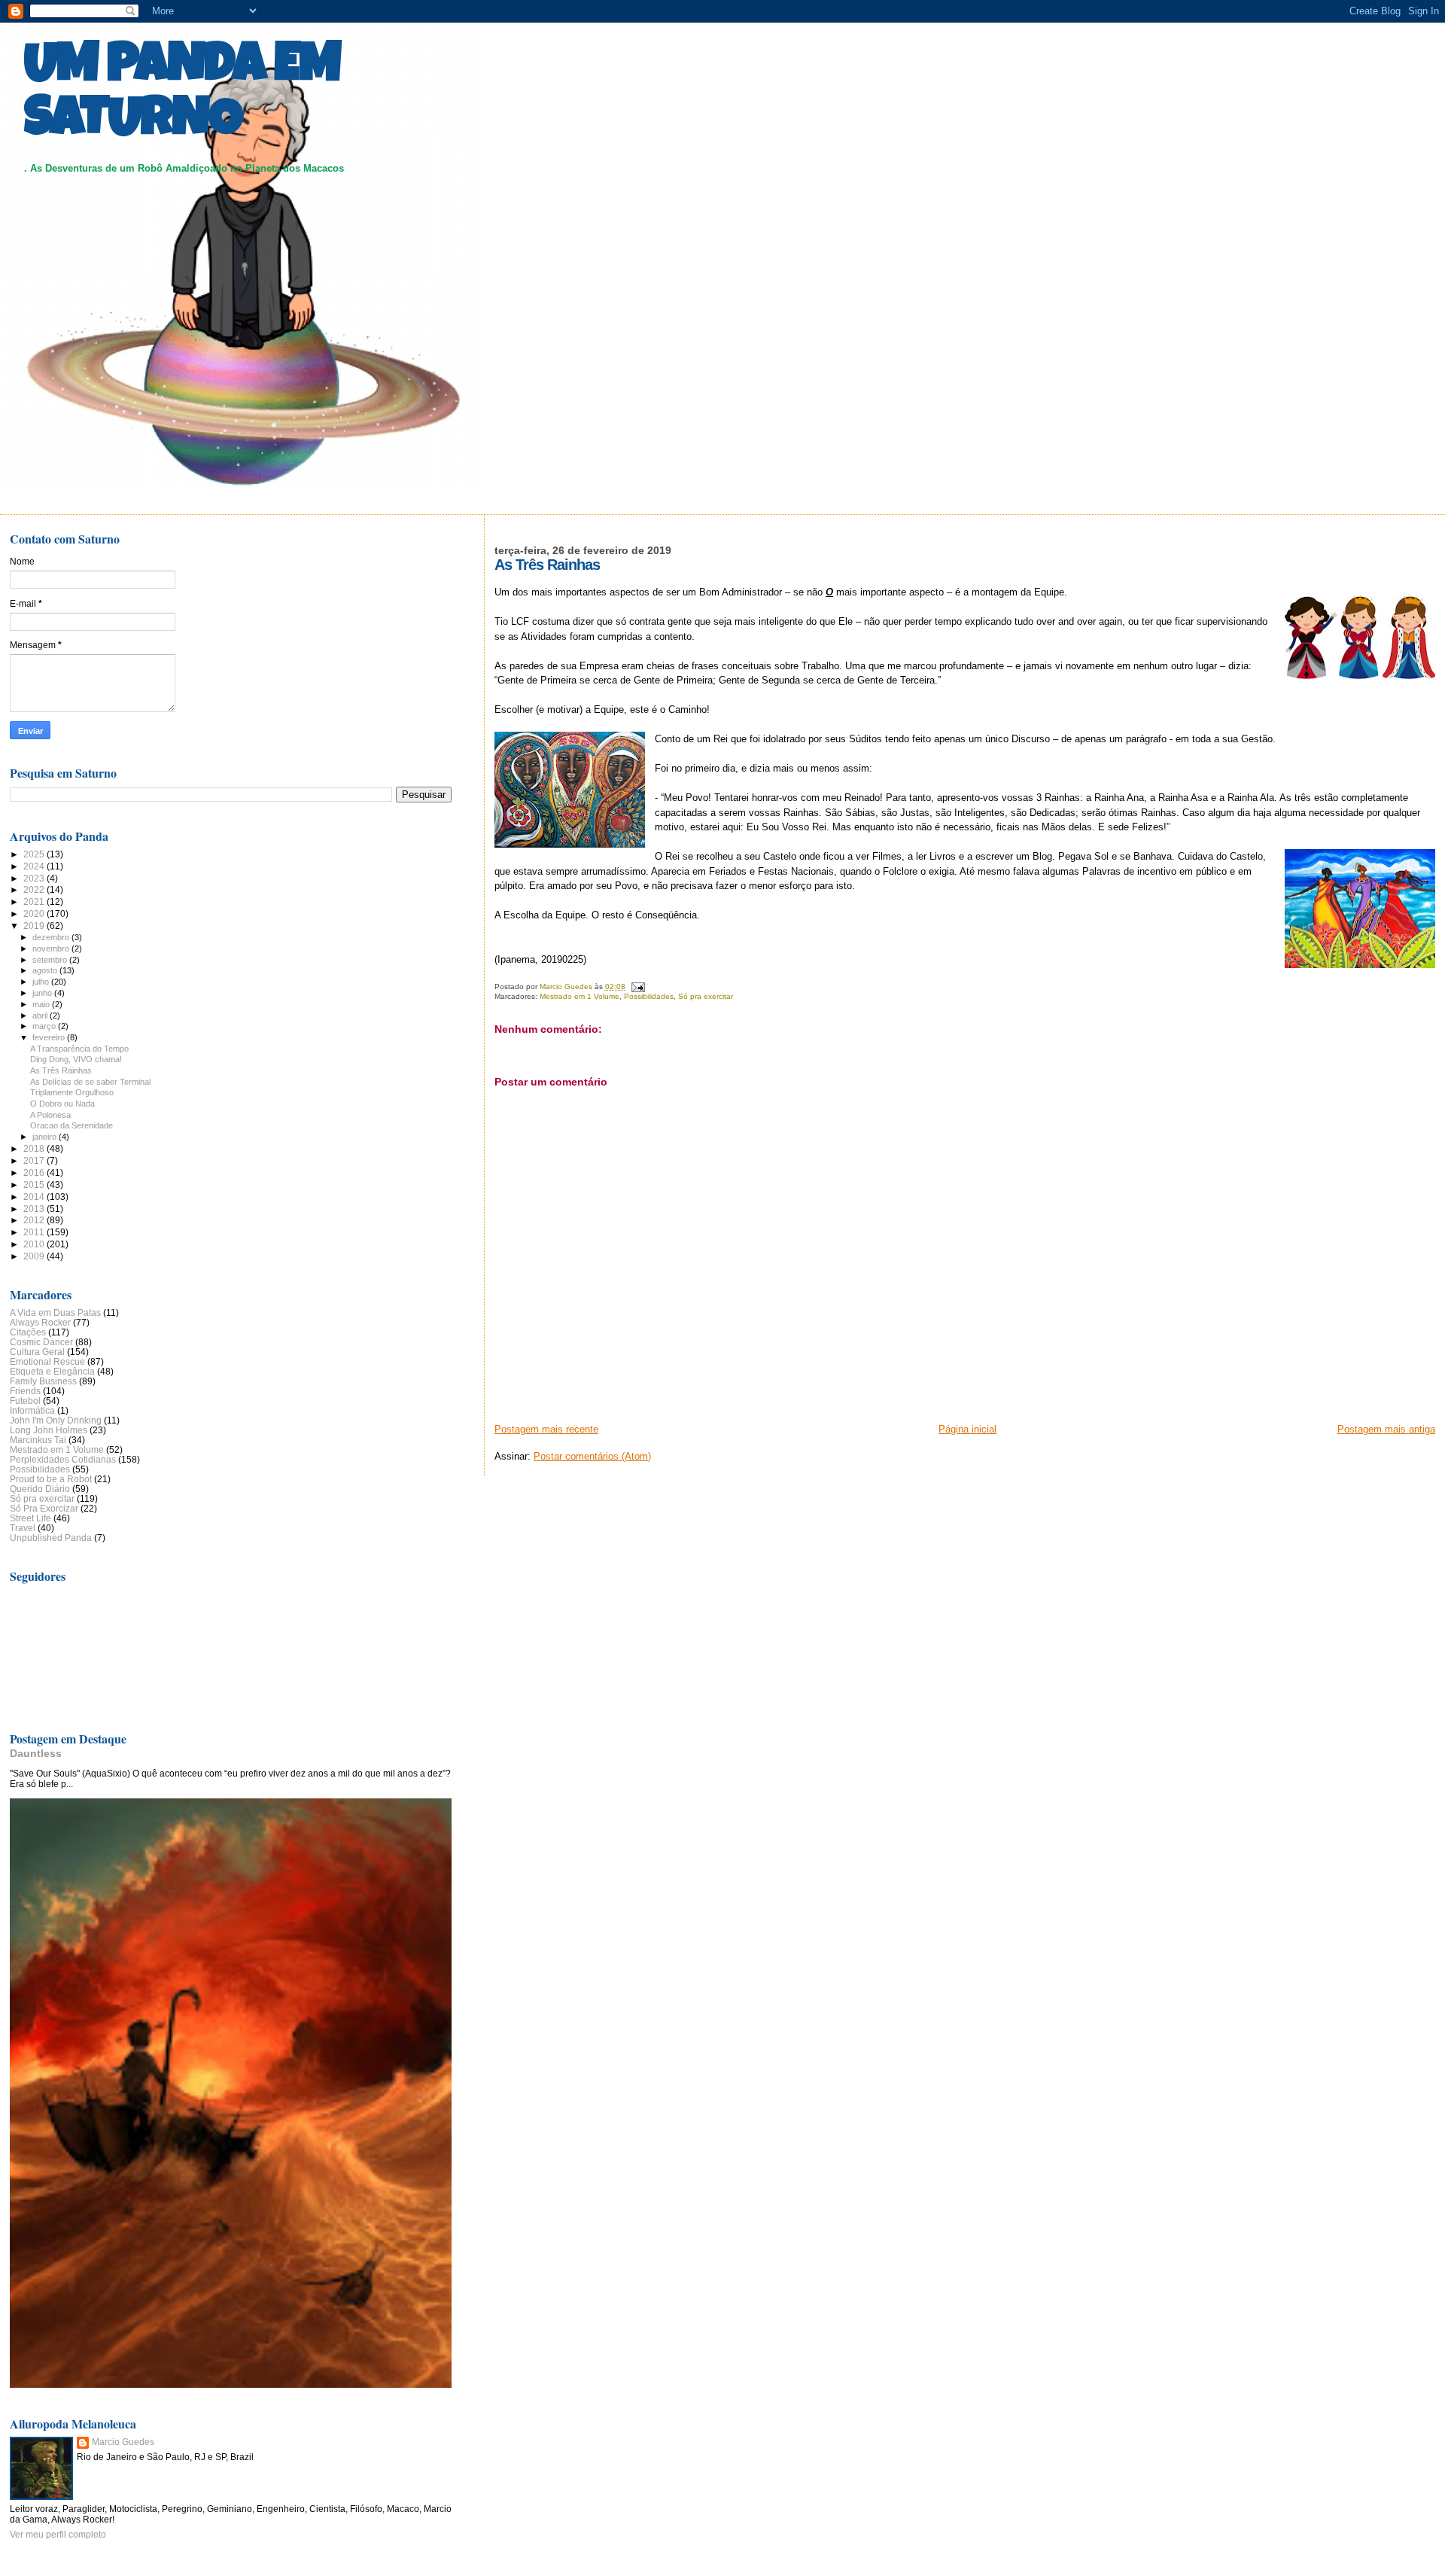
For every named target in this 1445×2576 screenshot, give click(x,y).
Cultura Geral (37, 1352)
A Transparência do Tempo (79, 1049)
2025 (35, 854)
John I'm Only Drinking (56, 1420)
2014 (35, 1197)
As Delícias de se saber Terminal (90, 1082)
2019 (35, 926)
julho (42, 982)
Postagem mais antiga (1386, 1429)
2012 (35, 1220)
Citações (28, 1332)
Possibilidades (649, 996)
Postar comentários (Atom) (592, 1456)
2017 (35, 1160)
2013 (35, 1209)
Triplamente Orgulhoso (72, 1092)
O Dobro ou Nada (62, 1104)
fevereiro (50, 1037)
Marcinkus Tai (38, 1440)
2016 (35, 1172)
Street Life (30, 1518)
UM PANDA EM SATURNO (182, 96)
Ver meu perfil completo (58, 2535)
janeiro (46, 1137)
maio (42, 1004)
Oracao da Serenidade (71, 1125)
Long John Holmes (49, 1430)
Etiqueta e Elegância (52, 1371)
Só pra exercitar (706, 996)
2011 (35, 1232)
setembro (51, 960)
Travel (23, 1528)
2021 (35, 901)
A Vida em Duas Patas (55, 1312)
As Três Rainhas (61, 1070)
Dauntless (36, 1753)
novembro (52, 948)
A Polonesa (50, 1115)
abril (41, 1015)
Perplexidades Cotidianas (63, 1459)
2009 (35, 1256)
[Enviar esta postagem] (637, 987)
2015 (35, 1184)
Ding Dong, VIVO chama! (76, 1059)
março (45, 1026)
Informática (32, 1410)
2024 (35, 866)
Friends (25, 1391)
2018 (35, 1148)
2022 (35, 889)
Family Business (43, 1381)
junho (43, 993)
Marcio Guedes (123, 2442)
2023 (35, 878)
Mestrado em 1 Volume (580, 996)
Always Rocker (40, 1322)
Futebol (25, 1401)
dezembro (52, 937)
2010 (35, 1244)
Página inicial (967, 1429)
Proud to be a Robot (51, 1479)
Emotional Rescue (47, 1361)
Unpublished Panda (51, 1538)
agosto (46, 970)
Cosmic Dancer (41, 1342)
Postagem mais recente (546, 1429)
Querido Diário (40, 1489)
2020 (35, 913)
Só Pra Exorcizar (44, 1508)
